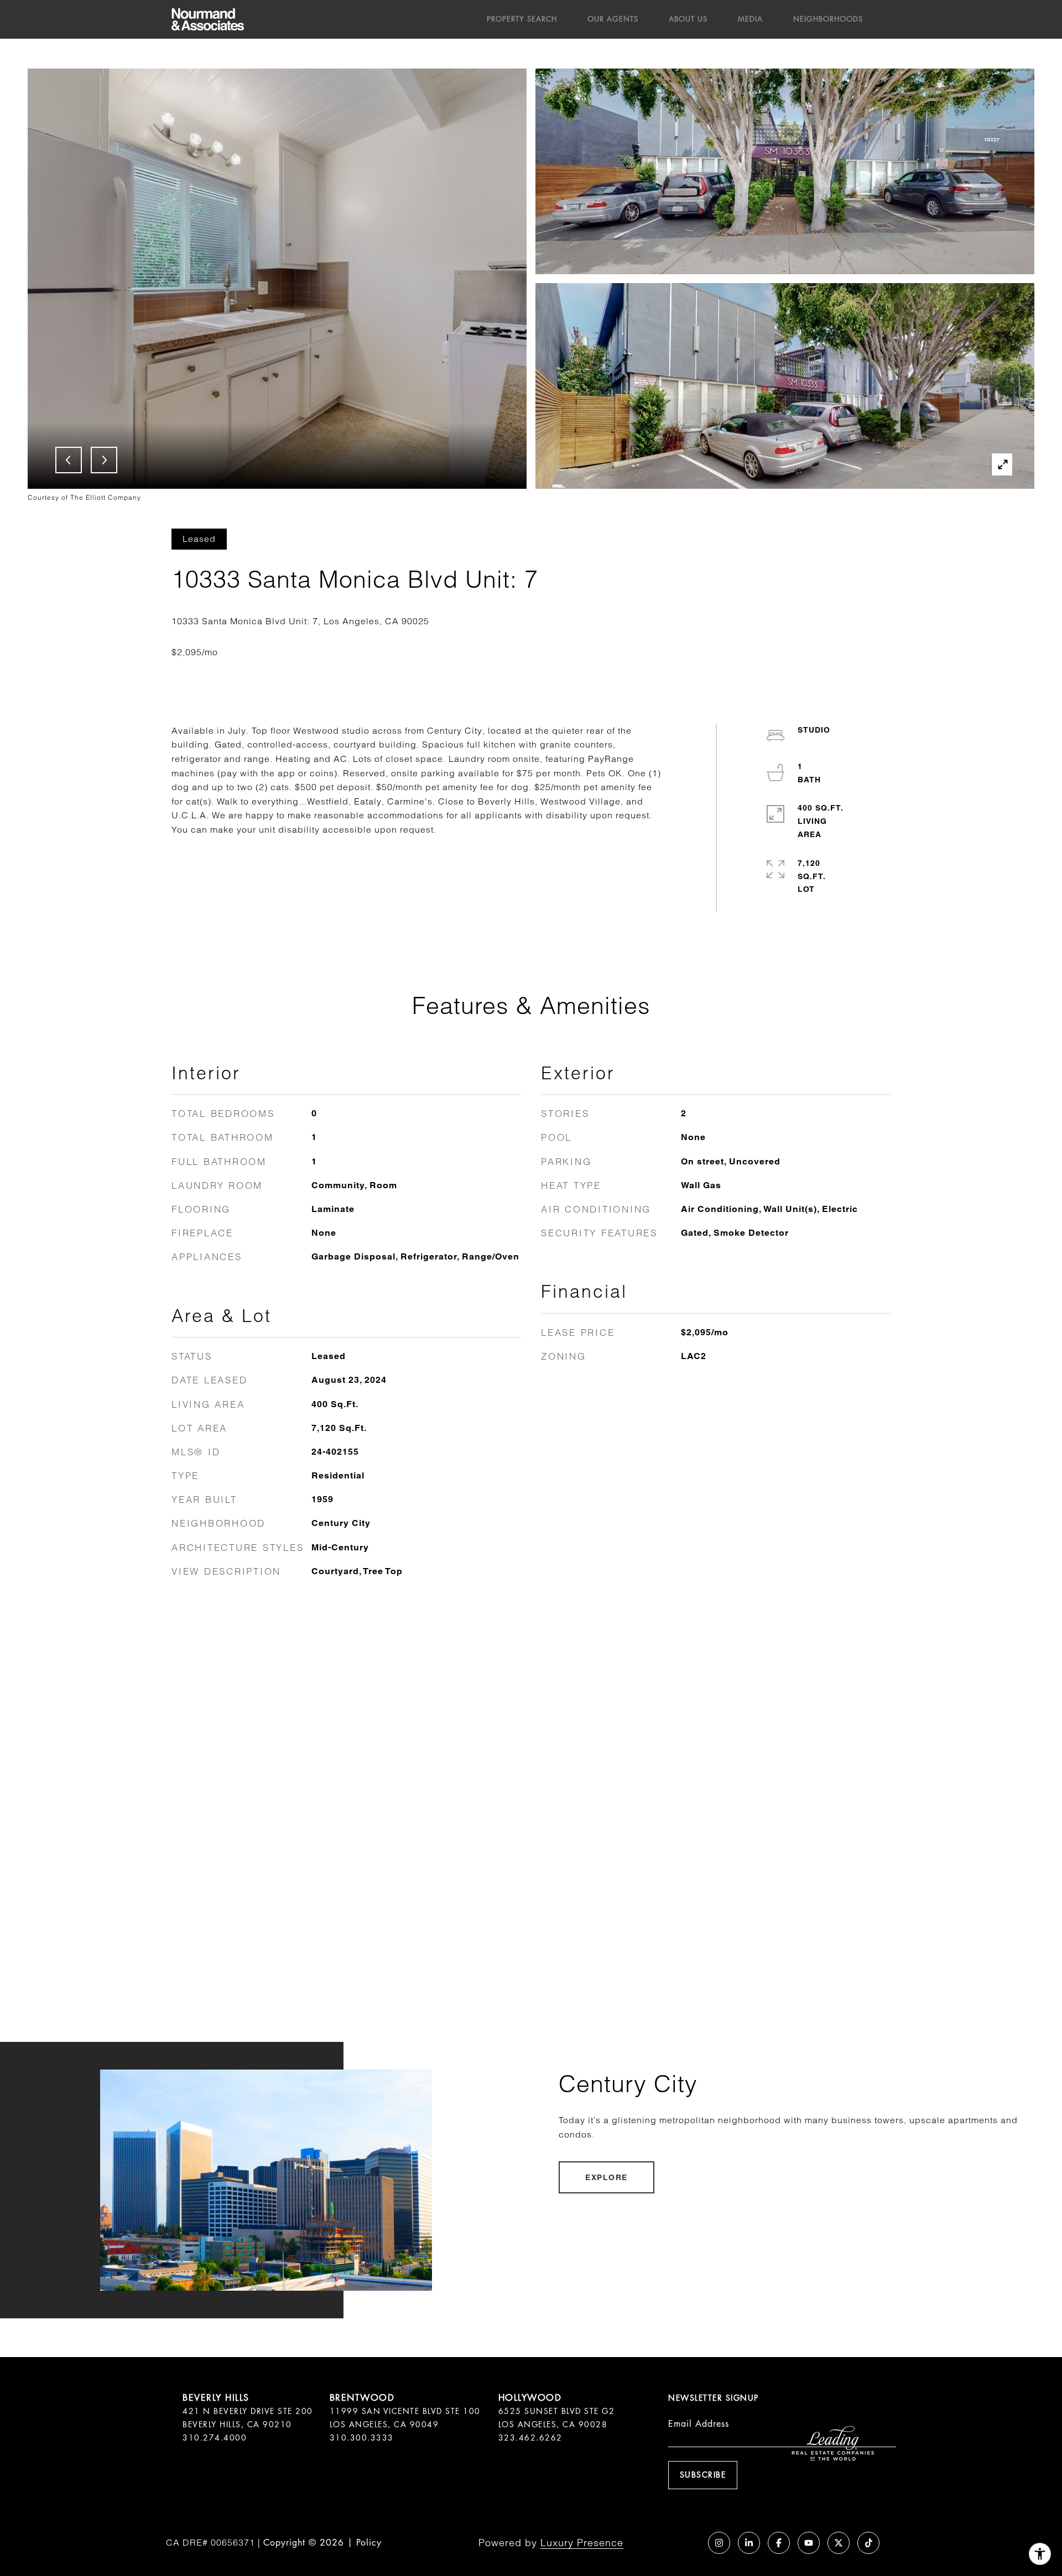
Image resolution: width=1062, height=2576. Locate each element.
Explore (607, 2177)
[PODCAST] (689, 2543)
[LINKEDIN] (749, 2543)
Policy (369, 2543)
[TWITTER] (839, 2543)
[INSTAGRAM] (719, 2543)
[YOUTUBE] (809, 2543)
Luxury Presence (582, 2543)
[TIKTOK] (868, 2543)
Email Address (699, 2424)
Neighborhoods (828, 19)
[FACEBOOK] (779, 2543)
